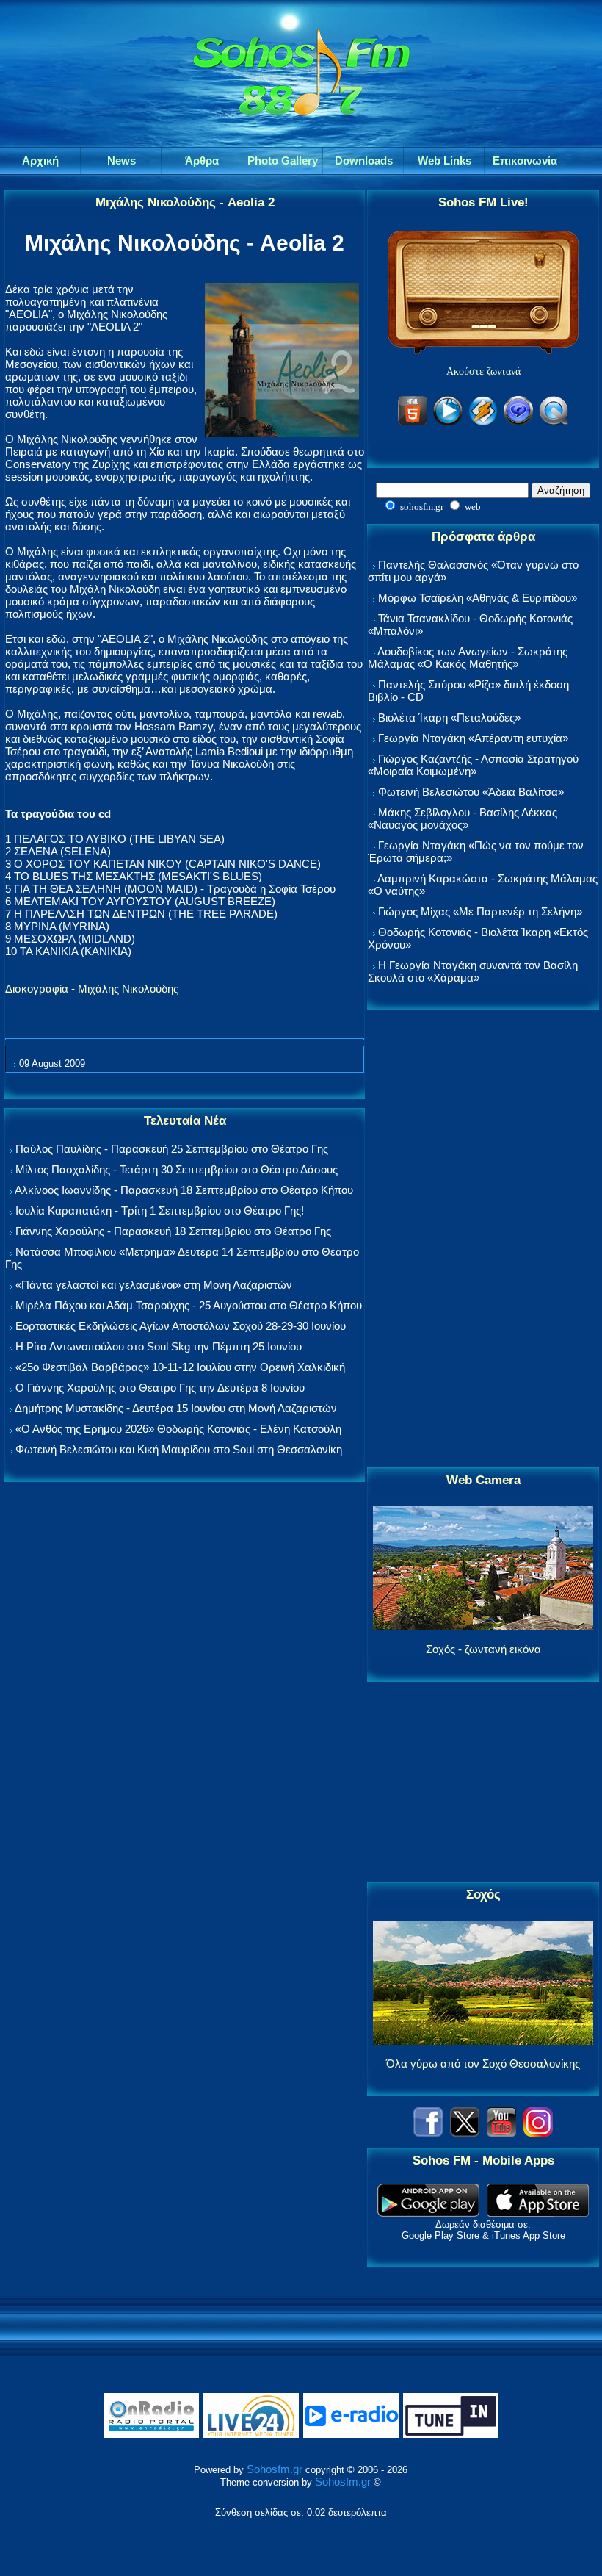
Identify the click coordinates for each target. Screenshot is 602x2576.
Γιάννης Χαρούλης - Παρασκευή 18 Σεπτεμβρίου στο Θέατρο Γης (173, 1231)
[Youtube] (501, 2133)
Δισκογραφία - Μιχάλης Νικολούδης (92, 989)
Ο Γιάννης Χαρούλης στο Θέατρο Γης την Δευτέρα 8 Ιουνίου (160, 1388)
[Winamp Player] (483, 423)
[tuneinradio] (451, 2435)
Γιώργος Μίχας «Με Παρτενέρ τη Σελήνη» (480, 911)
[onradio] (151, 2435)
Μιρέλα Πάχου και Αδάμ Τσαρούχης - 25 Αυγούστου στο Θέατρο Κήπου (189, 1305)
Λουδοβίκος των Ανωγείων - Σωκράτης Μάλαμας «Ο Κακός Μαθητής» (468, 658)
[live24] (251, 2435)
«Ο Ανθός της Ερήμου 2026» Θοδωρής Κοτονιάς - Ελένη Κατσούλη (178, 1429)
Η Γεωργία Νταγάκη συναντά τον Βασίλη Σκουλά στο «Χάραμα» (473, 971)
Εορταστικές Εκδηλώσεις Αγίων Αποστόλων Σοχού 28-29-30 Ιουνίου (181, 1326)
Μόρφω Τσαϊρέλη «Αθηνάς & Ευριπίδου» (478, 598)
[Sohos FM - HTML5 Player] (413, 423)
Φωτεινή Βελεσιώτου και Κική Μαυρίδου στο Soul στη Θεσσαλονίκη (179, 1449)
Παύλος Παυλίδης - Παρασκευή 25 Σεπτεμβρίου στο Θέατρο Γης (172, 1149)
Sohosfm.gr (275, 2469)
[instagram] (538, 2133)
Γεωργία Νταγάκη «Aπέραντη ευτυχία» (473, 738)
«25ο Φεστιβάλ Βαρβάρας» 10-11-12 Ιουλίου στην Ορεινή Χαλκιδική (180, 1367)
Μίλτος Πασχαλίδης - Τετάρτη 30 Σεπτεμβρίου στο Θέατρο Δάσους (177, 1169)
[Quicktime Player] (554, 423)
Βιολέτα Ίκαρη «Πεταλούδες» (449, 717)
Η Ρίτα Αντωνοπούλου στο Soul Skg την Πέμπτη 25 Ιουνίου (159, 1346)
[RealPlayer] (518, 423)
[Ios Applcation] (538, 2213)
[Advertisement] (483, 1240)
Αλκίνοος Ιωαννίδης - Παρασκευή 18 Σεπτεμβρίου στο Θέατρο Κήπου (184, 1190)
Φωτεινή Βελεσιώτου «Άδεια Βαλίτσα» (471, 792)
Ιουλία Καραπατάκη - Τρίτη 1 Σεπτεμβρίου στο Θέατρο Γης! (160, 1210)
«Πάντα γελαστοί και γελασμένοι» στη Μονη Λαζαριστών (154, 1285)
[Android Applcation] (428, 2213)
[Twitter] (465, 2133)
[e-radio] (351, 2435)
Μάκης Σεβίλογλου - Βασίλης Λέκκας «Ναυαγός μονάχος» (463, 819)
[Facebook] (428, 2133)
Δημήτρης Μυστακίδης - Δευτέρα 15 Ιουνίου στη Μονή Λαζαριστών (176, 1408)
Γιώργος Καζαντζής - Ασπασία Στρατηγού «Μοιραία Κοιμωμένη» (473, 765)
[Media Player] (448, 423)
